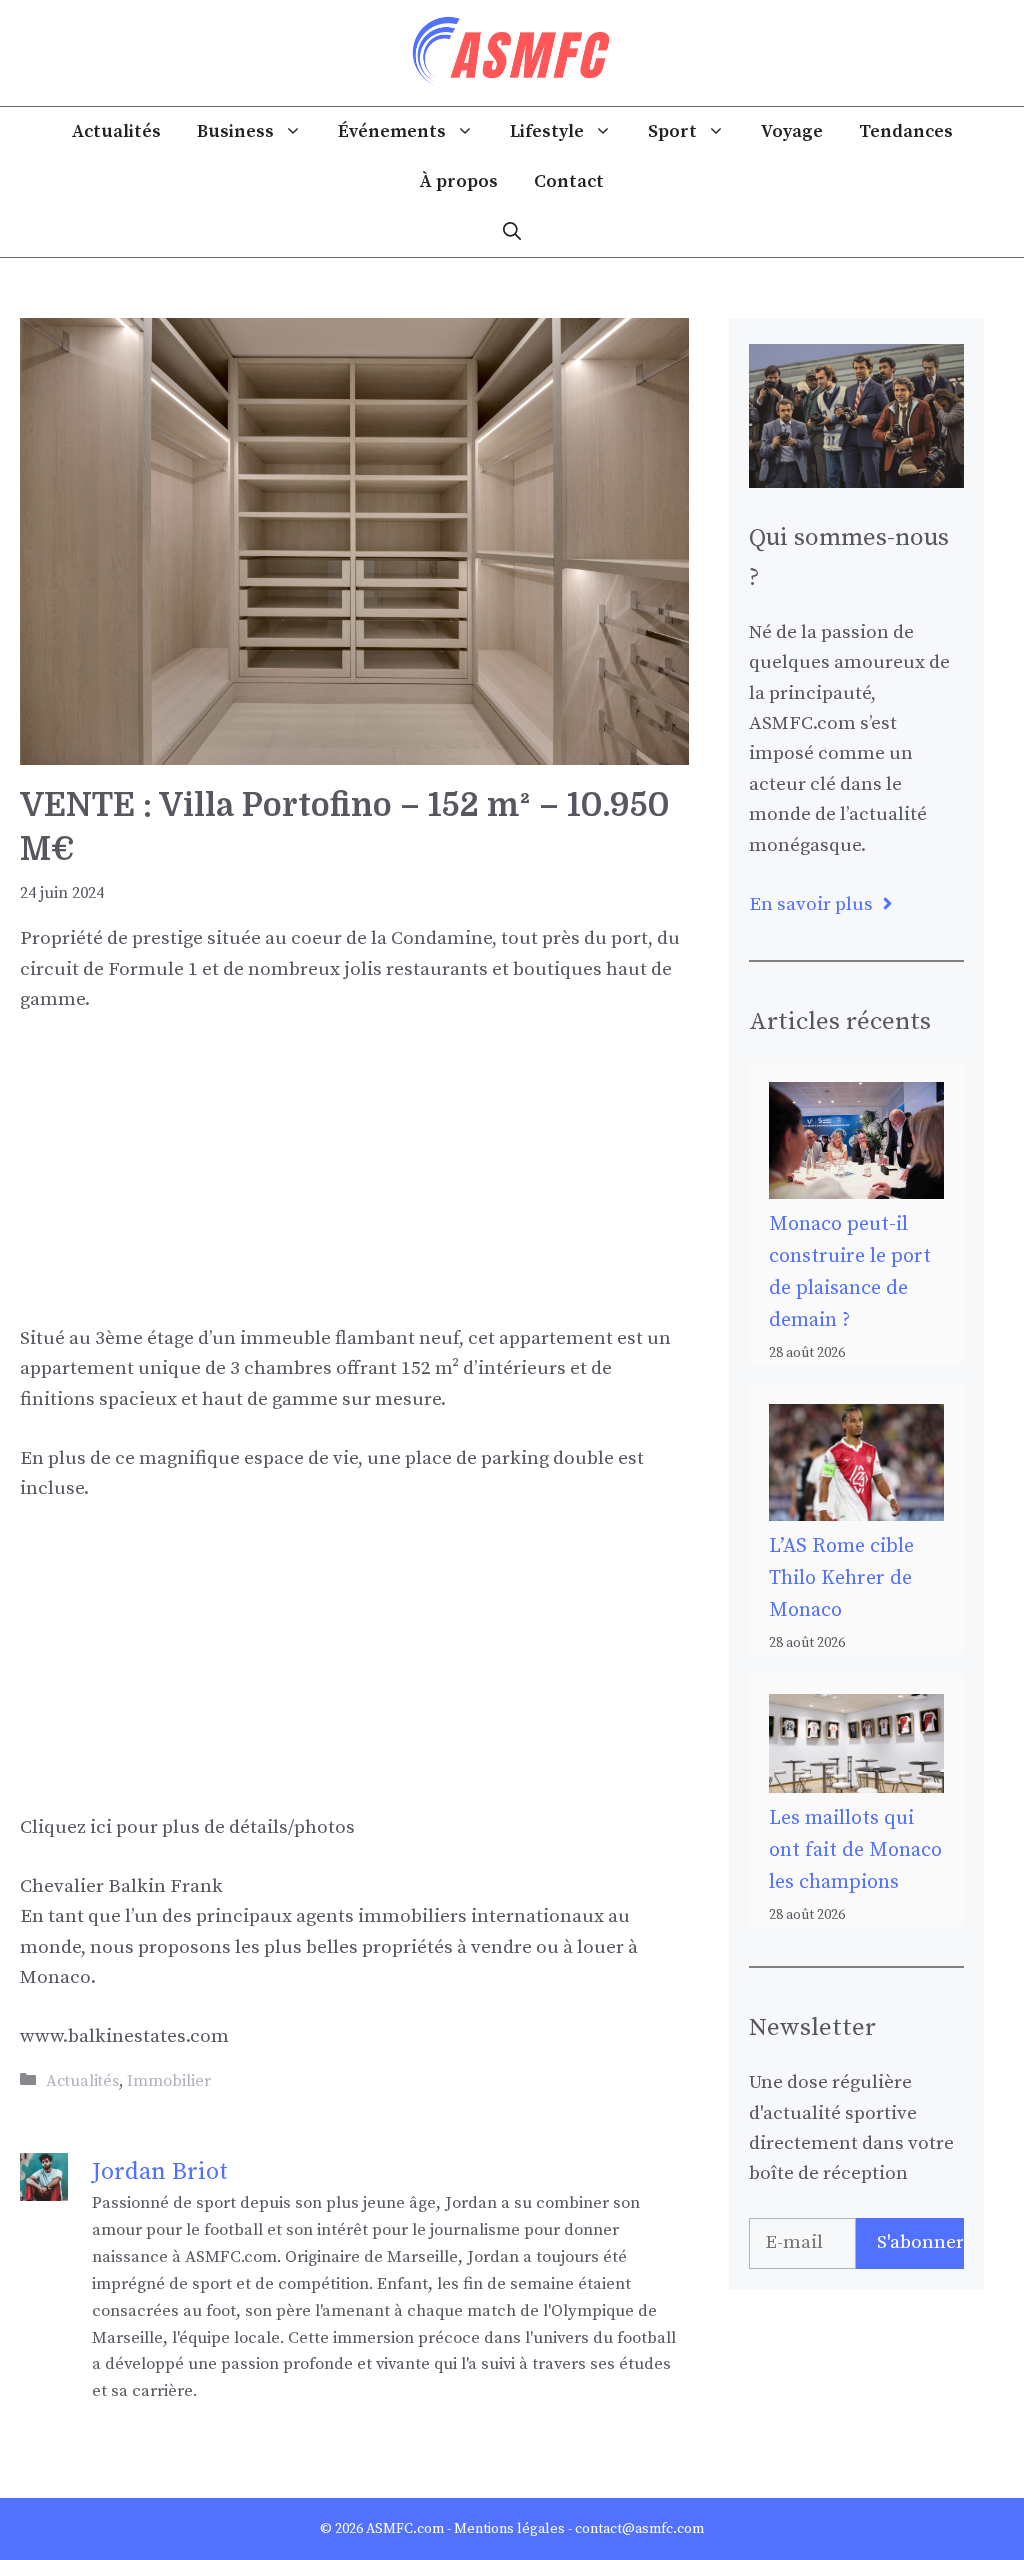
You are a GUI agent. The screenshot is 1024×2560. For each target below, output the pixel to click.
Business (235, 131)
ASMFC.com (405, 2529)
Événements (392, 131)
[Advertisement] (354, 1184)
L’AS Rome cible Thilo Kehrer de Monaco (841, 1578)
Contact (569, 181)
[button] (512, 232)
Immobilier (169, 2081)
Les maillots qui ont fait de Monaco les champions (855, 1850)
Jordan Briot (160, 2172)
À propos (459, 181)
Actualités (116, 131)
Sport (672, 131)
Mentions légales (509, 2529)
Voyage (792, 131)
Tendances (906, 131)
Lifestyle (547, 131)
